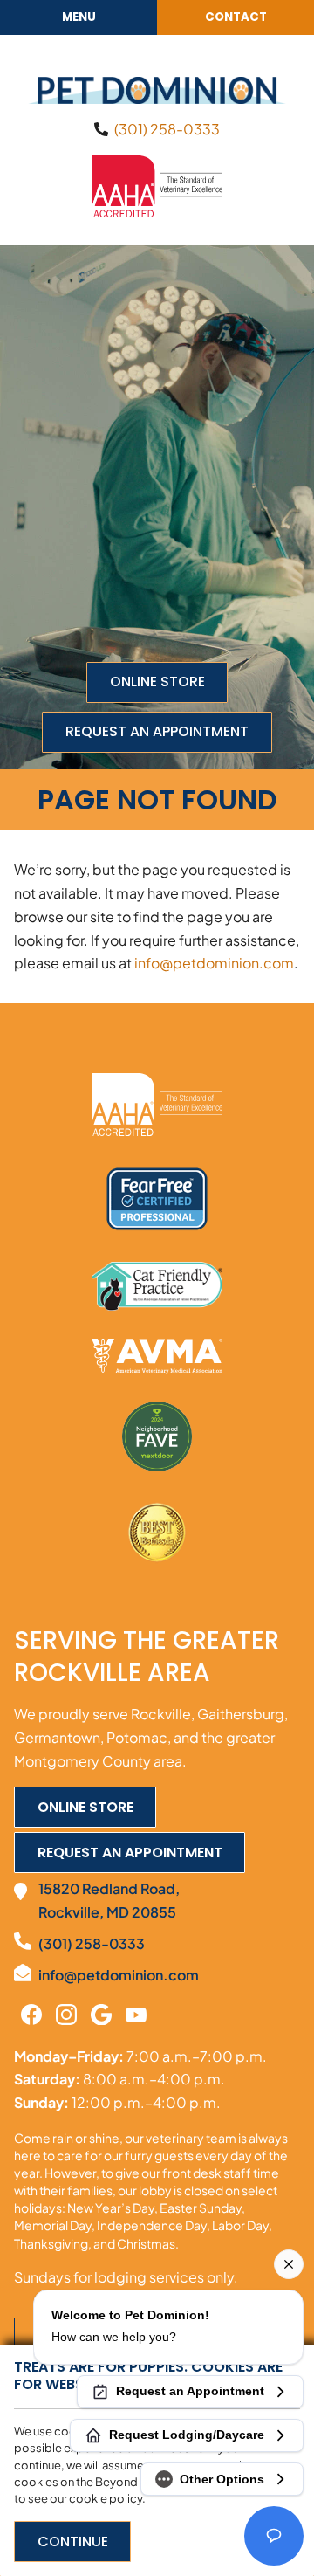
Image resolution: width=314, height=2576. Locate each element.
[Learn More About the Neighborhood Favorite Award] (157, 1436)
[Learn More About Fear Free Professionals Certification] (157, 1199)
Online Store (157, 682)
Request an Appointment (157, 731)
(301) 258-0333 (167, 129)
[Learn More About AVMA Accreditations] (157, 1356)
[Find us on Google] (101, 2014)
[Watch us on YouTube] (136, 2014)
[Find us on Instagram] (66, 2014)
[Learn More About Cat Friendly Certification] (157, 1287)
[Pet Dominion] (157, 90)
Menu (79, 17)
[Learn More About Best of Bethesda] (157, 1534)
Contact (236, 17)
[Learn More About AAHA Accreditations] (157, 185)
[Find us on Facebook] (31, 2014)
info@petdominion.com (214, 963)
